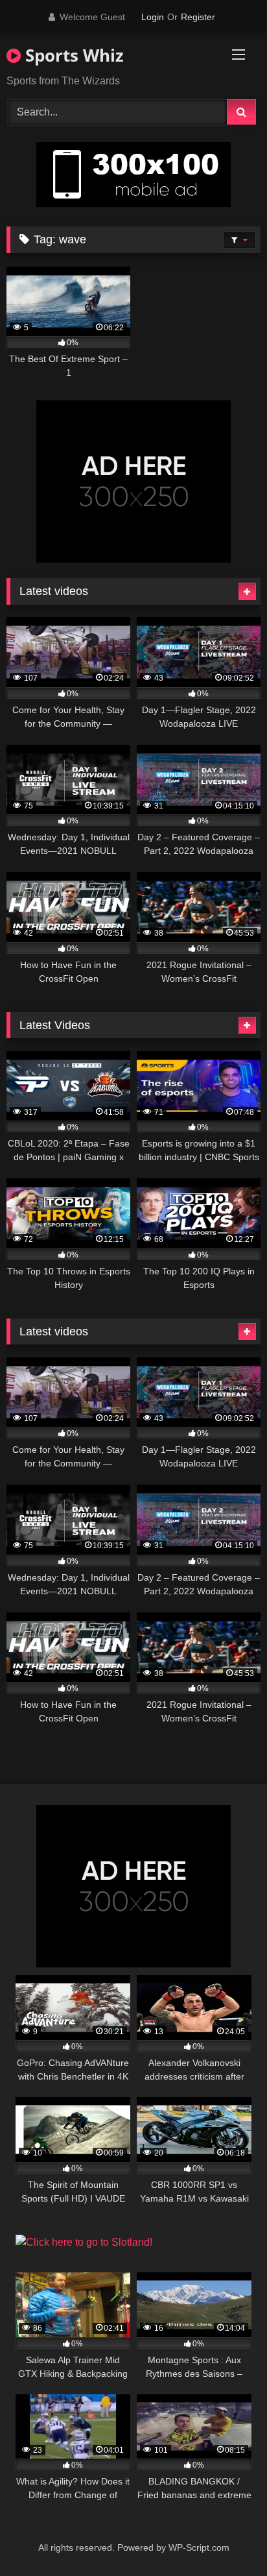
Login (153, 17)
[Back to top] (227, 2537)
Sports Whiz (72, 55)
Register (198, 17)
